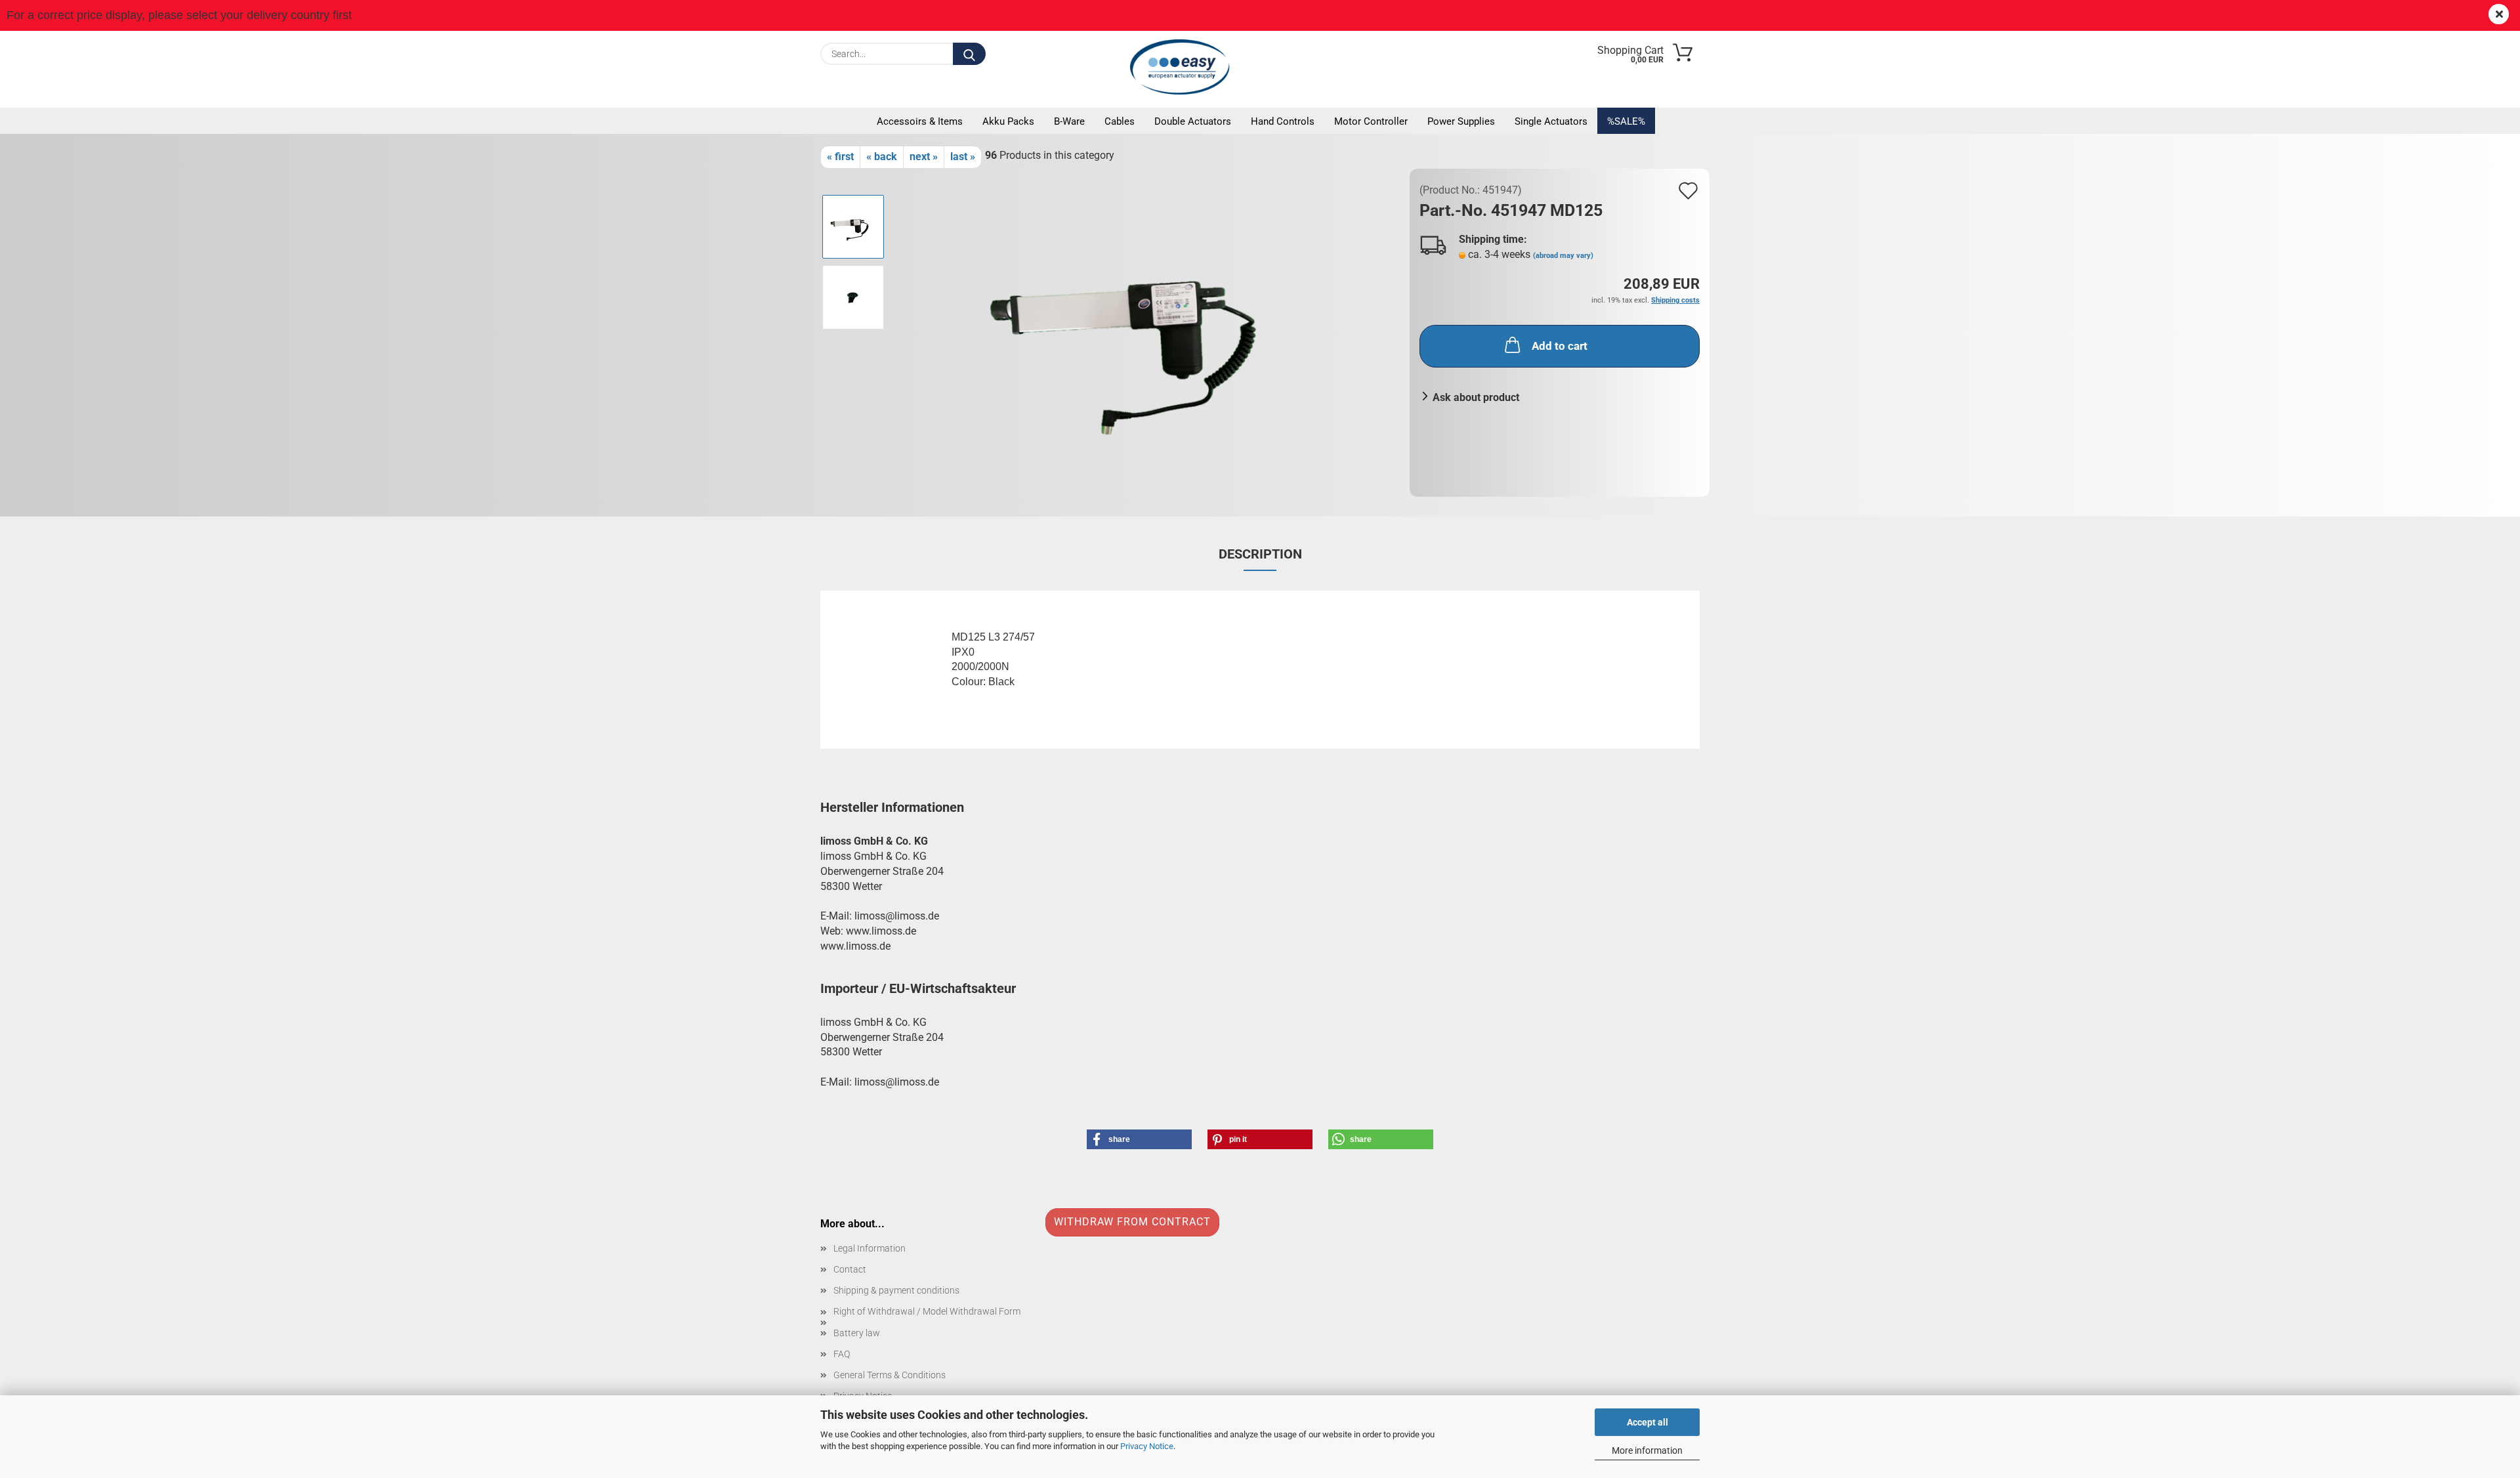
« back (882, 157)
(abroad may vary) (1563, 256)
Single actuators (1551, 121)
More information (1647, 1450)
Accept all (1648, 1422)
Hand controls (1283, 121)
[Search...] (969, 54)
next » (924, 157)
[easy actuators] (1183, 67)
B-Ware (1069, 121)
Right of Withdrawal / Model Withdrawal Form (927, 1311)
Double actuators (1193, 121)
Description (1260, 554)
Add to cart (1560, 346)
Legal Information (870, 1248)
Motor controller (1371, 121)
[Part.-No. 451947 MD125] (1148, 332)
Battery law (857, 1333)
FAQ (842, 1354)
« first (840, 157)
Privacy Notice (1147, 1446)
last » (963, 157)
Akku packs (1008, 121)
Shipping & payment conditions (896, 1290)
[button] (1139, 1139)
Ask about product (1476, 397)
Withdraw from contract (1132, 1222)
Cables (1120, 121)
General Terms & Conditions (890, 1375)
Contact (850, 1269)
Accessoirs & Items (920, 121)
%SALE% (1626, 121)
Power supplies (1461, 121)
